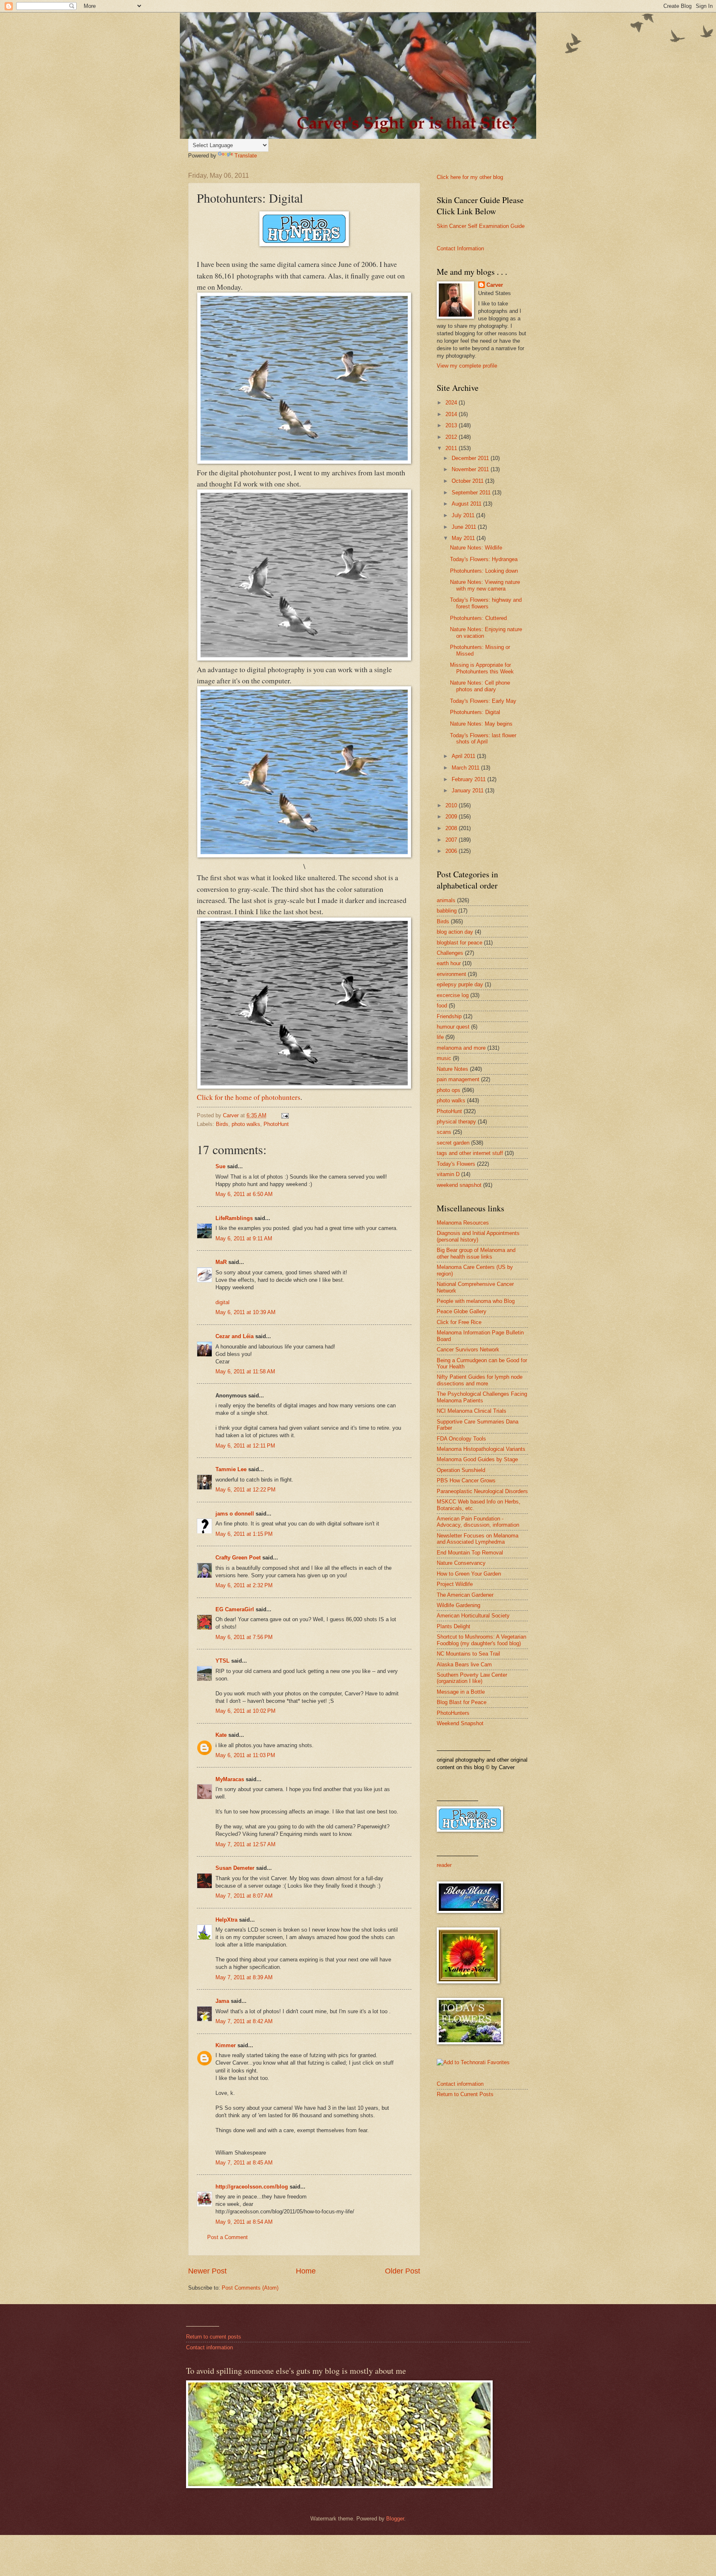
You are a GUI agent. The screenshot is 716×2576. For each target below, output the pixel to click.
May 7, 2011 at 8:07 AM (244, 1896)
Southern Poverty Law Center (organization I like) (472, 1678)
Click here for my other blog (470, 177)
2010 (452, 805)
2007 (452, 840)
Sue (220, 1166)
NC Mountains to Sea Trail (468, 1654)
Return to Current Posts (465, 2094)
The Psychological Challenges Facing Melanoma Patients (482, 1397)
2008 (452, 828)
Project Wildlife (455, 1584)
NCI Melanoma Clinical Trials (472, 1411)
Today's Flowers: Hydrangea (484, 559)
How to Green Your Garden (469, 1574)
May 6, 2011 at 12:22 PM (246, 1490)
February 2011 (469, 779)
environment (451, 974)
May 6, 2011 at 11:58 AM (245, 1372)
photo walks (246, 1124)
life (440, 1037)
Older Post (403, 2271)
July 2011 (464, 515)
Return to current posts (214, 2337)
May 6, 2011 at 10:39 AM (246, 1312)
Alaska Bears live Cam (464, 1664)
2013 (452, 425)
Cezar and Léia (235, 1336)
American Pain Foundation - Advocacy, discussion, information (478, 1522)
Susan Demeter (235, 1868)
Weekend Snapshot (460, 1723)
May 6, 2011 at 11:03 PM (245, 1755)
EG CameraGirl (235, 1609)
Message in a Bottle (461, 1692)
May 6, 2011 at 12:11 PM (245, 1446)
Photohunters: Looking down (484, 571)
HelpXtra (226, 1920)
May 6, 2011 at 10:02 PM (246, 1711)
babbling (447, 911)
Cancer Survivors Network (468, 1350)
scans (444, 1132)
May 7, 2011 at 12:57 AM (246, 1844)
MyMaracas (230, 1779)
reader (444, 1865)
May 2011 (464, 538)
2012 (452, 437)
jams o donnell (235, 1514)
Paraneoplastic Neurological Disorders (482, 1491)
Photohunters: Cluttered (478, 618)
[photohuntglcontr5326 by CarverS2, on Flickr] (304, 1086)
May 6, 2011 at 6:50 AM (244, 1194)
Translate (246, 156)
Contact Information (460, 248)
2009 (452, 817)
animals (446, 900)
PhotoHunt (276, 1124)
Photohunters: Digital (475, 712)
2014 (452, 414)
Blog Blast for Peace (462, 1702)
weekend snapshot (459, 1185)
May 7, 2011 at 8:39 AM (244, 1977)
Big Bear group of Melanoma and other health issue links (476, 1253)
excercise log (453, 995)
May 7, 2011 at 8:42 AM (244, 2021)
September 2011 (472, 493)
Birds (222, 1124)
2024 (452, 403)
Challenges (450, 953)
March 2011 (466, 768)
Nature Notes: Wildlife (476, 548)
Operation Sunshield (461, 1470)
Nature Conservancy (461, 1563)
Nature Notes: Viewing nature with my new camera (485, 585)
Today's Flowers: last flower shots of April (483, 738)
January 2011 (468, 790)
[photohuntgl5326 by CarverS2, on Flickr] (304, 461)
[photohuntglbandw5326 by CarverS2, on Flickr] (304, 658)
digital (223, 1302)
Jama (222, 2001)
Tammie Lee (231, 1469)
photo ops (449, 1090)
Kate (221, 1735)
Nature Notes (452, 1069)
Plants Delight (454, 1626)
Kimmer (226, 2045)
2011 (452, 448)
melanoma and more (461, 1048)
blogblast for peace (460, 943)
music (444, 1058)
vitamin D (448, 1174)
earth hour (449, 963)
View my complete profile (467, 366)
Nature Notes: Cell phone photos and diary (480, 686)
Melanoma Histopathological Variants (481, 1449)
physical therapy (456, 1122)
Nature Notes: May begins (481, 724)
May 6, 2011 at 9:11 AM (244, 1238)
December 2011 (471, 458)
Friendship (449, 1016)
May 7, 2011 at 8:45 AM (244, 2163)
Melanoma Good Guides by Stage (477, 1459)
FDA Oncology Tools (461, 1439)
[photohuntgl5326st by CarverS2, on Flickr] (304, 855)
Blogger (395, 2519)
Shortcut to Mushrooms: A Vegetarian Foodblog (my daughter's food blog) (481, 1640)
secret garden (453, 1143)
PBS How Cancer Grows (466, 1480)
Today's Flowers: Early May (483, 701)
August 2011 (467, 504)
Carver (495, 285)
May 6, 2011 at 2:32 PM (244, 1585)
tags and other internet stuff (470, 1153)
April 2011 (464, 756)
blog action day (455, 932)
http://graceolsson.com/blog (252, 2187)
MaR (221, 1262)
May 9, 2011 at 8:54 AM (244, 2222)
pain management (458, 1079)
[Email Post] (285, 1115)
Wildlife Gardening (458, 1605)
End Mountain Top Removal (470, 1553)
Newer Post (207, 2271)
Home (306, 2271)
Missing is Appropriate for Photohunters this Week (482, 668)
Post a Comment (227, 2237)
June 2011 (465, 527)
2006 (452, 851)
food (442, 1006)
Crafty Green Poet (238, 1558)
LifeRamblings (234, 1218)
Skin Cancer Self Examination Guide (481, 226)
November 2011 (471, 469)
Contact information (460, 2084)
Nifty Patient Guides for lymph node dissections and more (480, 1380)
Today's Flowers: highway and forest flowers (486, 603)
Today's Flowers (456, 1164)
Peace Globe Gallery (462, 1311)
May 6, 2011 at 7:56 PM (244, 1637)
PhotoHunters (453, 1713)
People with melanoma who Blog (476, 1301)
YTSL (223, 1661)
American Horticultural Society (473, 1616)
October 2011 (468, 481)
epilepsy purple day (460, 984)
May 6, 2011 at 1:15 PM (244, 1534)
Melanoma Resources (463, 1223)
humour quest (453, 1027)
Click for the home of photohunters (249, 1097)
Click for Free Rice (459, 1322)
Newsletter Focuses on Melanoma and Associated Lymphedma (478, 1539)
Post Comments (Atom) (250, 2288)
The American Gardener (465, 1595)
